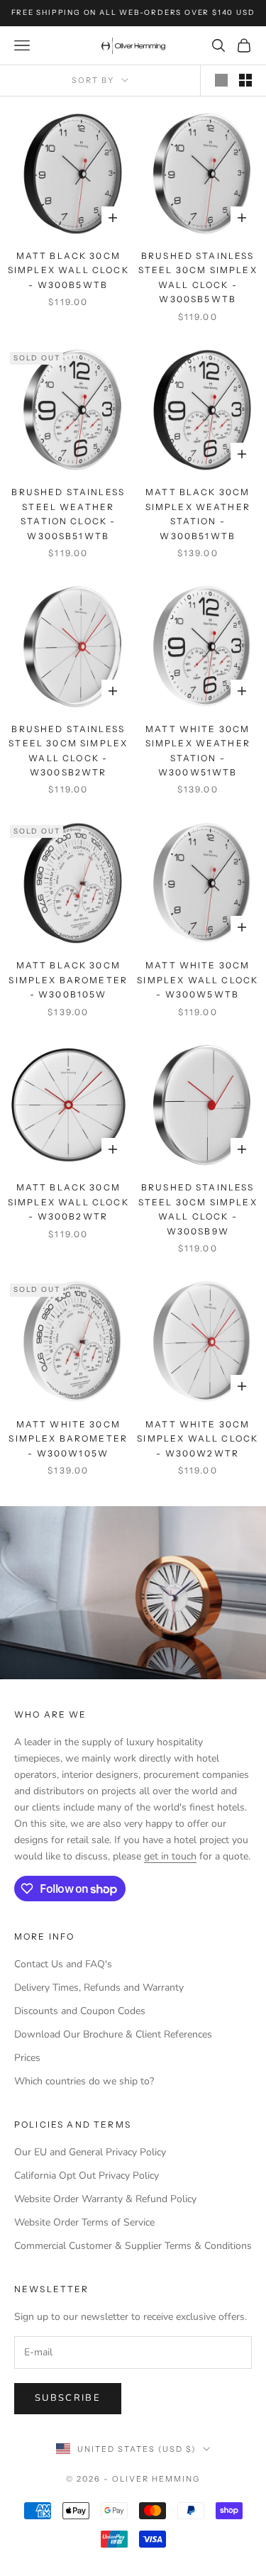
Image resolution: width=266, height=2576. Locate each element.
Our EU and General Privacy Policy (90, 2152)
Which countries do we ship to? (84, 2081)
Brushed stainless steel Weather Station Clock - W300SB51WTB (68, 514)
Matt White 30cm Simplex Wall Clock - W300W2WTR (198, 1439)
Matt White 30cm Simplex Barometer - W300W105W (68, 1439)
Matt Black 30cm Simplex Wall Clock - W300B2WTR (68, 1202)
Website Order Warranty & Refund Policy (105, 2199)
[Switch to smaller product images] (245, 80)
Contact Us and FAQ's (63, 1964)
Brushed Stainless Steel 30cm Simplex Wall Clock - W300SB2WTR (68, 751)
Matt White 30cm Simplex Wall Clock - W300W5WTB (198, 980)
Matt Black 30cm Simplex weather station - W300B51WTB (198, 514)
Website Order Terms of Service (84, 2222)
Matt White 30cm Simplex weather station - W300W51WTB (198, 751)
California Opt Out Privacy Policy (87, 2176)
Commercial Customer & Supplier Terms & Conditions (133, 2246)
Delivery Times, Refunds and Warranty (99, 1988)
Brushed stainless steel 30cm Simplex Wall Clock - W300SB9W (198, 1209)
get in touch (170, 1856)
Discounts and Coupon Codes (80, 2011)
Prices (27, 2058)
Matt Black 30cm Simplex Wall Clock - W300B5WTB (68, 270)
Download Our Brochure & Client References (113, 2034)
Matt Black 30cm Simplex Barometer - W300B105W (68, 980)
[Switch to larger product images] (221, 80)
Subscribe (68, 2398)
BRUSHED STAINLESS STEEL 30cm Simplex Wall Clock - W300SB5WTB (198, 277)
